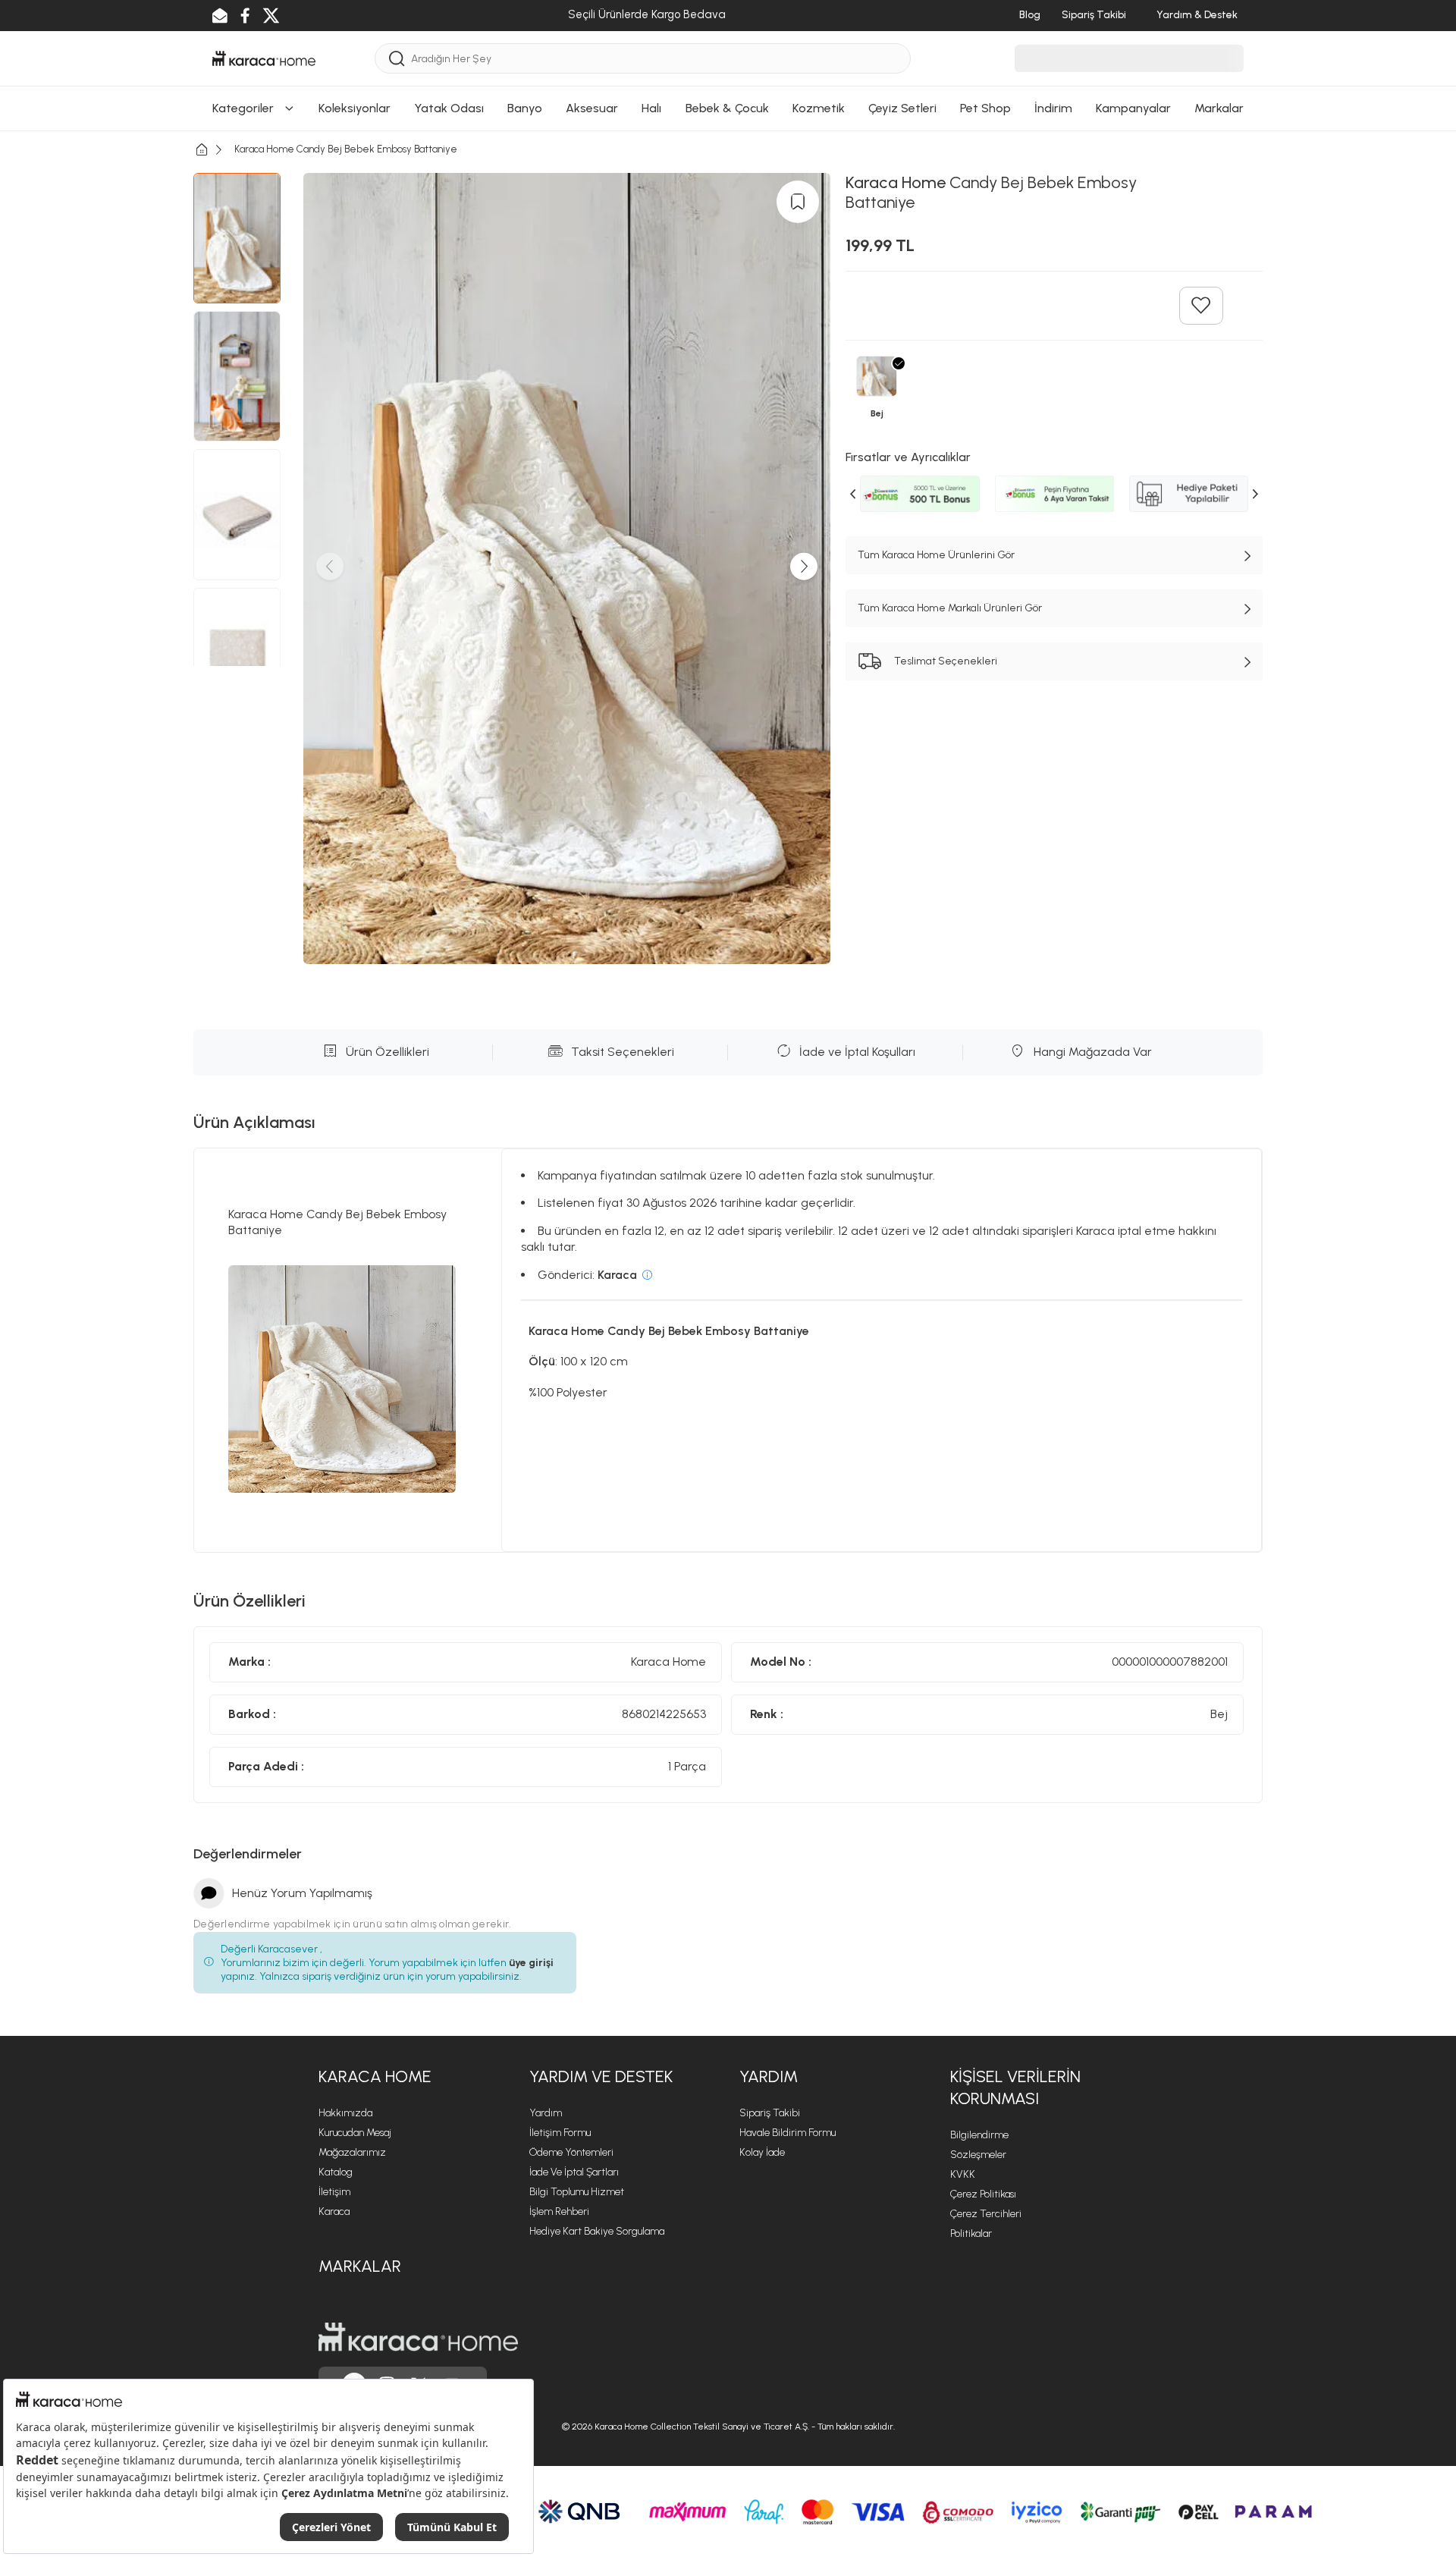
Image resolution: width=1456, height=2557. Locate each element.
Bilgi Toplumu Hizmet (577, 2192)
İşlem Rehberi (559, 2211)
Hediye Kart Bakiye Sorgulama (597, 2231)
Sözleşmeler (978, 2155)
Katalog (336, 2172)
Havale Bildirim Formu (788, 2133)
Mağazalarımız (352, 2152)
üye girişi (531, 1963)
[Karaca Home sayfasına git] (418, 2337)
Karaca (334, 2211)
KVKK (963, 2174)
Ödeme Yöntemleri (571, 2152)
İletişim (334, 2192)
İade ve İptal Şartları (574, 2172)
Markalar (360, 2266)
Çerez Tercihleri (986, 2214)
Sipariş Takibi (770, 2113)
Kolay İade (762, 2152)
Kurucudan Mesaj (355, 2133)
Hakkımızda (345, 2113)
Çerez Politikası (983, 2194)
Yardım (546, 2113)
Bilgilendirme (979, 2135)
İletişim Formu (560, 2133)
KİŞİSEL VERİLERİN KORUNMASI (1015, 2087)
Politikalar (971, 2233)
